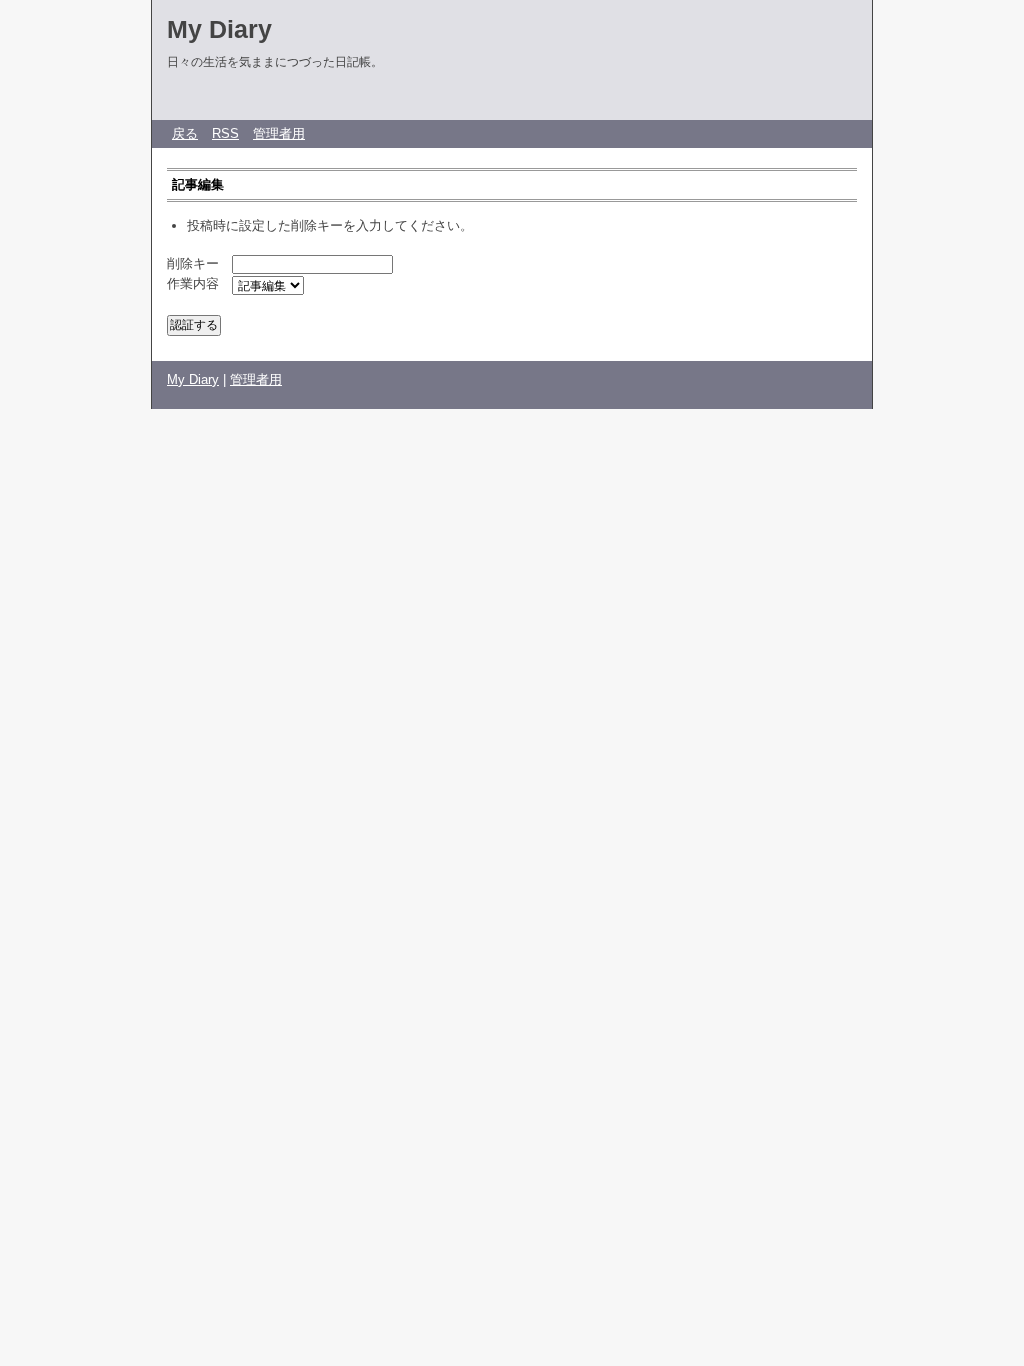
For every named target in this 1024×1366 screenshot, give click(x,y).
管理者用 (279, 133)
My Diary (219, 29)
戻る (185, 133)
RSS (225, 133)
